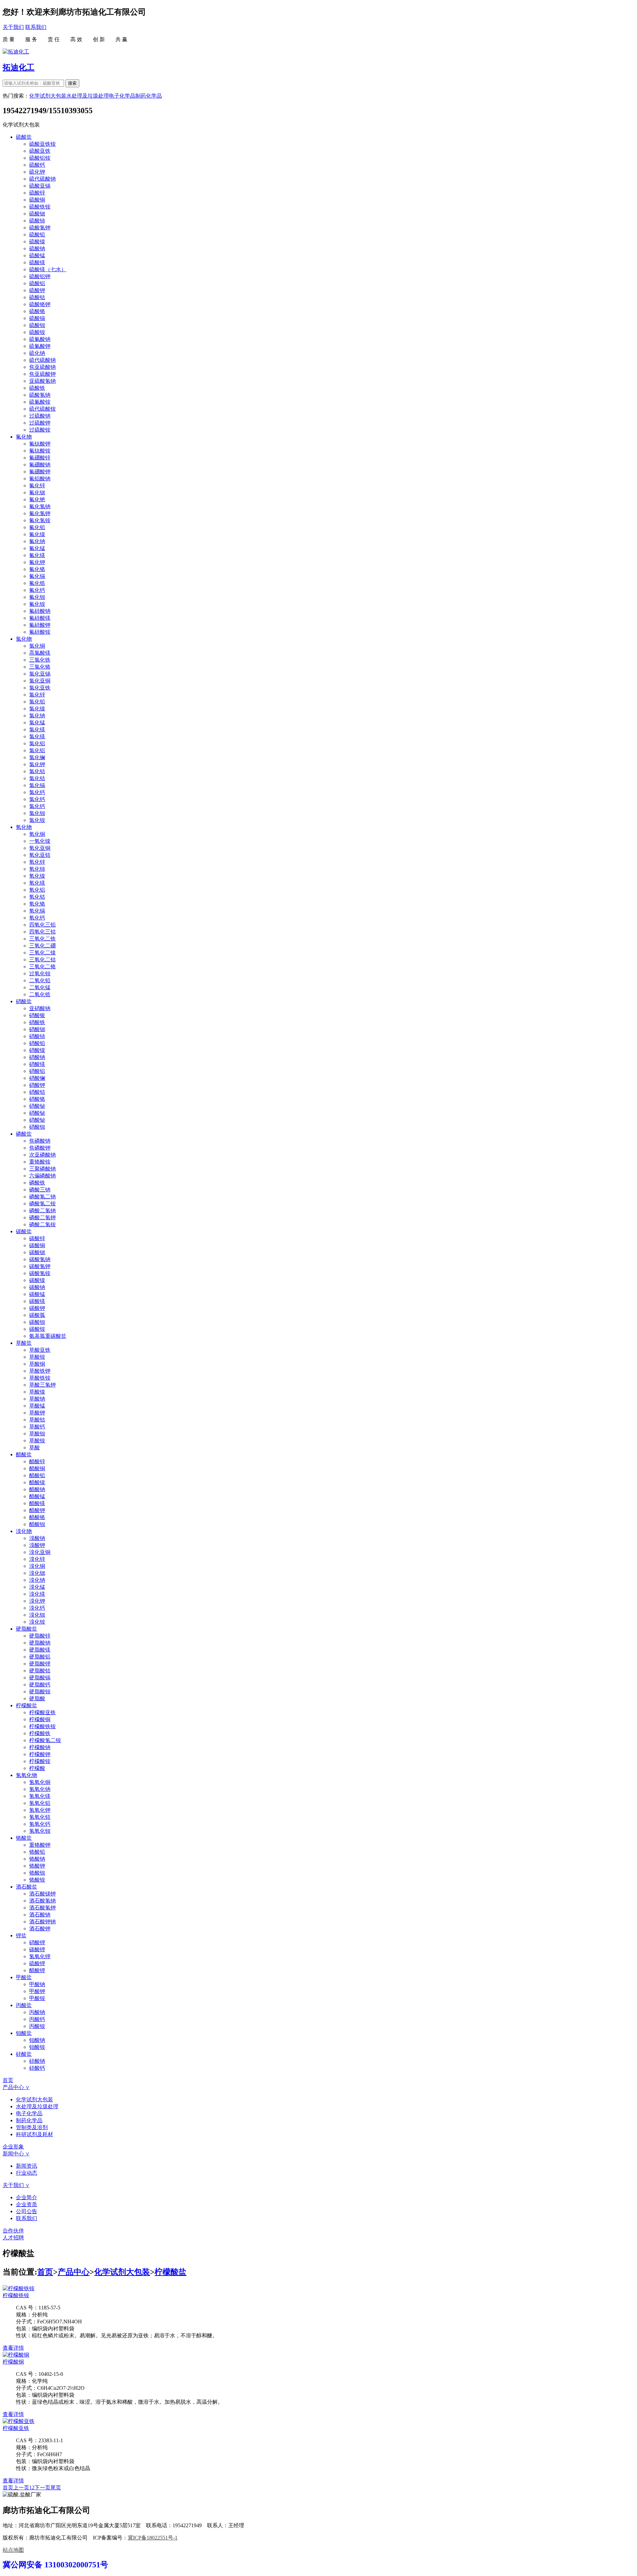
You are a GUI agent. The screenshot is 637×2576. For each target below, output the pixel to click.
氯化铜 (37, 646)
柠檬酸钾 (40, 1754)
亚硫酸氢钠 (42, 381)
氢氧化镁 (40, 1796)
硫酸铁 (37, 388)
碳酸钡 (37, 1322)
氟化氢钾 (40, 513)
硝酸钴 (37, 1092)
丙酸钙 (37, 2019)
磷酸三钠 (40, 1190)
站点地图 (13, 2550)
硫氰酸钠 (40, 339)
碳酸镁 (37, 1301)
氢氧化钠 (40, 1789)
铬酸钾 (37, 1866)
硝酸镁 (37, 1064)
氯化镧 (37, 757)
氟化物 (24, 437)
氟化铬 (37, 569)
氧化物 (24, 827)
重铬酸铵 (40, 1162)
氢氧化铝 (40, 1803)
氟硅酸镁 (40, 618)
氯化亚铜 (40, 681)
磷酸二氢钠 (42, 1210)
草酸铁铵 (40, 1378)
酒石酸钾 (40, 1929)
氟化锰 (37, 548)
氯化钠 (37, 716)
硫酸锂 (37, 1963)
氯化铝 (37, 743)
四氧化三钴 (42, 932)
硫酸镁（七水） (48, 269)
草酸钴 (37, 1420)
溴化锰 (37, 1587)
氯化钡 (37, 813)
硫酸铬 (37, 311)
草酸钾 (37, 1413)
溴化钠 (37, 1580)
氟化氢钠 (40, 506)
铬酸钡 (37, 1873)
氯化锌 (37, 695)
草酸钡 (37, 1434)
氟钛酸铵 (40, 451)
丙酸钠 (37, 2012)
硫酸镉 (37, 318)
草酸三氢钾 (42, 1385)
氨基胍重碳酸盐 (48, 1336)
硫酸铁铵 (40, 207)
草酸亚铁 (40, 1350)
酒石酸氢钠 (42, 1901)
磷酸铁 (37, 1183)
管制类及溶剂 (32, 2127)
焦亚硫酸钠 (42, 367)
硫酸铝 (37, 283)
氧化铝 (37, 890)
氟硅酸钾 (40, 625)
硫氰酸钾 (40, 346)
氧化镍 (37, 876)
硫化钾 (37, 172)
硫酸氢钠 (40, 395)
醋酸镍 (37, 1482)
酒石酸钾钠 (42, 1922)
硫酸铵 (37, 332)
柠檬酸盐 (27, 1705)
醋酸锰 (37, 1496)
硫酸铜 (37, 200)
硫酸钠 (37, 248)
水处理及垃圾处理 (88, 96)
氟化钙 (37, 590)
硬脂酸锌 (40, 1636)
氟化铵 (37, 604)
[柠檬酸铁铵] (19, 2288)
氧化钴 (37, 897)
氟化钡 (37, 597)
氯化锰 (37, 723)
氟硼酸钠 (40, 465)
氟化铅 (37, 527)
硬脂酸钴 (40, 1671)
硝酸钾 (37, 1085)
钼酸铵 (37, 2047)
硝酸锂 (37, 1942)
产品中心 (74, 2272)
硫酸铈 (37, 221)
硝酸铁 (37, 1022)
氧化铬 (37, 904)
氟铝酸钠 (40, 479)
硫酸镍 (37, 241)
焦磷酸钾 (40, 1148)
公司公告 (27, 2211)
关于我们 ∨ (16, 2185)
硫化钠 (37, 353)
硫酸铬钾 (40, 304)
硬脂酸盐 (27, 1629)
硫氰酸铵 (40, 402)
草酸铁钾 (40, 1371)
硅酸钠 (37, 2061)
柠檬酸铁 (40, 1733)
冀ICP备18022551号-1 (153, 2538)
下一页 (42, 2488)
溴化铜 (37, 1566)
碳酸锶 (37, 1252)
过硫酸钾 (40, 423)
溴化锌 (37, 1559)
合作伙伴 (13, 2231)
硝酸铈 (37, 1036)
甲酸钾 (37, 1991)
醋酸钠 (37, 1489)
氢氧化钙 (40, 1824)
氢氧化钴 (40, 1817)
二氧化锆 (40, 994)
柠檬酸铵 (40, 1761)
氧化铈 (37, 869)
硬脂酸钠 (40, 1643)
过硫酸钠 (40, 416)
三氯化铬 (40, 667)
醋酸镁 (37, 1503)
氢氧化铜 (40, 1782)
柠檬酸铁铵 (42, 1726)
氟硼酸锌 (40, 458)
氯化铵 (37, 820)
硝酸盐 (24, 1001)
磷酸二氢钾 (42, 1217)
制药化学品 (149, 96)
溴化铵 (37, 1622)
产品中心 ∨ (16, 2087)
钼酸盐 (24, 2033)
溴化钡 (37, 1615)
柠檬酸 (37, 1768)
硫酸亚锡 (40, 186)
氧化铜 (37, 834)
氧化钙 (37, 918)
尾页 (56, 2488)
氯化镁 (37, 729)
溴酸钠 (37, 1538)
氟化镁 (37, 555)
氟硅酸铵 (40, 632)
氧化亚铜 (40, 848)
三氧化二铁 (42, 939)
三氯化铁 (40, 660)
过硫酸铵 (40, 430)
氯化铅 (37, 702)
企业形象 (13, 2147)
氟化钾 (37, 562)
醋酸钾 (37, 1510)
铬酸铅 (37, 1852)
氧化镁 (37, 883)
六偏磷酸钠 (42, 1176)
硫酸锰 (37, 255)
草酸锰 (37, 1406)
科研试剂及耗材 (35, 2134)
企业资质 (27, 2204)
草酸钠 (37, 1399)
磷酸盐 (24, 1134)
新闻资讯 (27, 2166)
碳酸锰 (37, 1294)
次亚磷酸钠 (42, 1155)
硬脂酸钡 (40, 1691)
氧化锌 (37, 862)
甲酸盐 (24, 1977)
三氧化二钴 (42, 960)
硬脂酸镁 (40, 1650)
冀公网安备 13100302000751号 (55, 2565)
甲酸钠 (37, 1984)
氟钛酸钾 (40, 444)
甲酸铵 (37, 1998)
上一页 (21, 2488)
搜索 (72, 83)
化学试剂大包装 (48, 96)
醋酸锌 (37, 1461)
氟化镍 (37, 534)
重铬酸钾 (40, 1845)
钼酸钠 (37, 2040)
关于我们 (13, 27)
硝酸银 (37, 1015)
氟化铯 (37, 499)
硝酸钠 (37, 1057)
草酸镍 (37, 1392)
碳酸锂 (37, 1949)
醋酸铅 (37, 1475)
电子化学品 (122, 96)
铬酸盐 (24, 1838)
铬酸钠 (37, 1859)
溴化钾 (37, 1601)
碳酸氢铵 (40, 1273)
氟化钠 (37, 541)
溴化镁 (37, 1594)
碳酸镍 (37, 1280)
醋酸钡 (37, 1524)
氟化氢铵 (40, 520)
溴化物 (24, 1531)
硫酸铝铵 (40, 158)
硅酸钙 (37, 2068)
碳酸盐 (24, 1231)
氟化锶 (37, 492)
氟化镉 (37, 576)
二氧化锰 (40, 987)
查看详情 (13, 2348)
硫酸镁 (37, 262)
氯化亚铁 (40, 688)
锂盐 (21, 1935)
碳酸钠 (37, 1287)
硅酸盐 (24, 2054)
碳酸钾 (37, 1308)
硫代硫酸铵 (42, 409)
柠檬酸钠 (40, 1747)
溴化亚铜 (40, 1552)
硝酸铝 (37, 1071)
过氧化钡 (40, 973)
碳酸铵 (37, 1329)
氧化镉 (37, 911)
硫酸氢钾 (40, 228)
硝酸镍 (37, 1050)
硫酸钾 (37, 290)
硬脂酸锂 (40, 1664)
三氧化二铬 (42, 966)
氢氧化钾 (40, 1810)
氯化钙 (37, 792)
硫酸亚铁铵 (42, 144)
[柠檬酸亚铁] (19, 2421)
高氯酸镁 (40, 653)
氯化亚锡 (40, 674)
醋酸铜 (37, 1468)
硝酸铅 (37, 1043)
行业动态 (27, 2173)
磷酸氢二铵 (42, 1204)
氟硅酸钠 (40, 611)
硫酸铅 (37, 235)
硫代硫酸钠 (42, 179)
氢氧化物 (27, 1775)
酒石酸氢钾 (42, 1908)
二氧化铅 (40, 980)
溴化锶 (37, 1573)
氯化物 (24, 639)
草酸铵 (37, 1357)
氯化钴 (37, 771)
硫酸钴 (37, 297)
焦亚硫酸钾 (42, 374)
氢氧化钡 (40, 1831)
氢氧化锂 (40, 1956)
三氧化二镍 (42, 953)
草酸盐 (24, 1343)
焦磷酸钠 (40, 1141)
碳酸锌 (37, 1238)
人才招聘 (13, 2238)
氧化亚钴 (40, 855)
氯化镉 (37, 785)
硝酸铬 (37, 1099)
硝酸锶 (37, 1029)
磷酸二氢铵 (42, 1224)
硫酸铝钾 (40, 276)
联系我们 (36, 27)
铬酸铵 (37, 1880)
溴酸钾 (37, 1545)
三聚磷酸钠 (42, 1169)
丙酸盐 (24, 2005)
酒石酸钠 (40, 1915)
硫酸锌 (37, 193)
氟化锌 (37, 485)
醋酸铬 (37, 1517)
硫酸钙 (37, 165)
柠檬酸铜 (40, 1719)
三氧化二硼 (42, 946)
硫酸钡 (37, 325)
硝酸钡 (37, 1127)
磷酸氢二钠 (42, 1197)
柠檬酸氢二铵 (45, 1740)
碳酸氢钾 (40, 1266)
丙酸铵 (37, 2026)
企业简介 (27, 2197)
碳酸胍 (37, 1315)
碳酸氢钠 (40, 1259)
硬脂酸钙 (40, 1685)
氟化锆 (37, 583)
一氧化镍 (40, 841)
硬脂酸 (37, 1698)
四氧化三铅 (42, 925)
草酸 (35, 1448)
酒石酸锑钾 (42, 1894)
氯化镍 (37, 709)
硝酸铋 (37, 1106)
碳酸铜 (37, 1245)
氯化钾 (37, 764)
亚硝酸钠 (40, 1008)
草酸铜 (37, 1364)
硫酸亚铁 (40, 151)
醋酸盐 (24, 1454)
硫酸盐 (24, 137)
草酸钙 (37, 1427)
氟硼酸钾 (40, 472)
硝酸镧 (37, 1078)
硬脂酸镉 (40, 1678)
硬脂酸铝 (40, 1657)
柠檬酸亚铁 (42, 1712)
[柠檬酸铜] (16, 2355)
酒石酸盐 (27, 1887)
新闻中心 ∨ (16, 2154)
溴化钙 (37, 1608)
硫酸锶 (37, 214)
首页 (8, 2080)
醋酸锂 (37, 1970)
